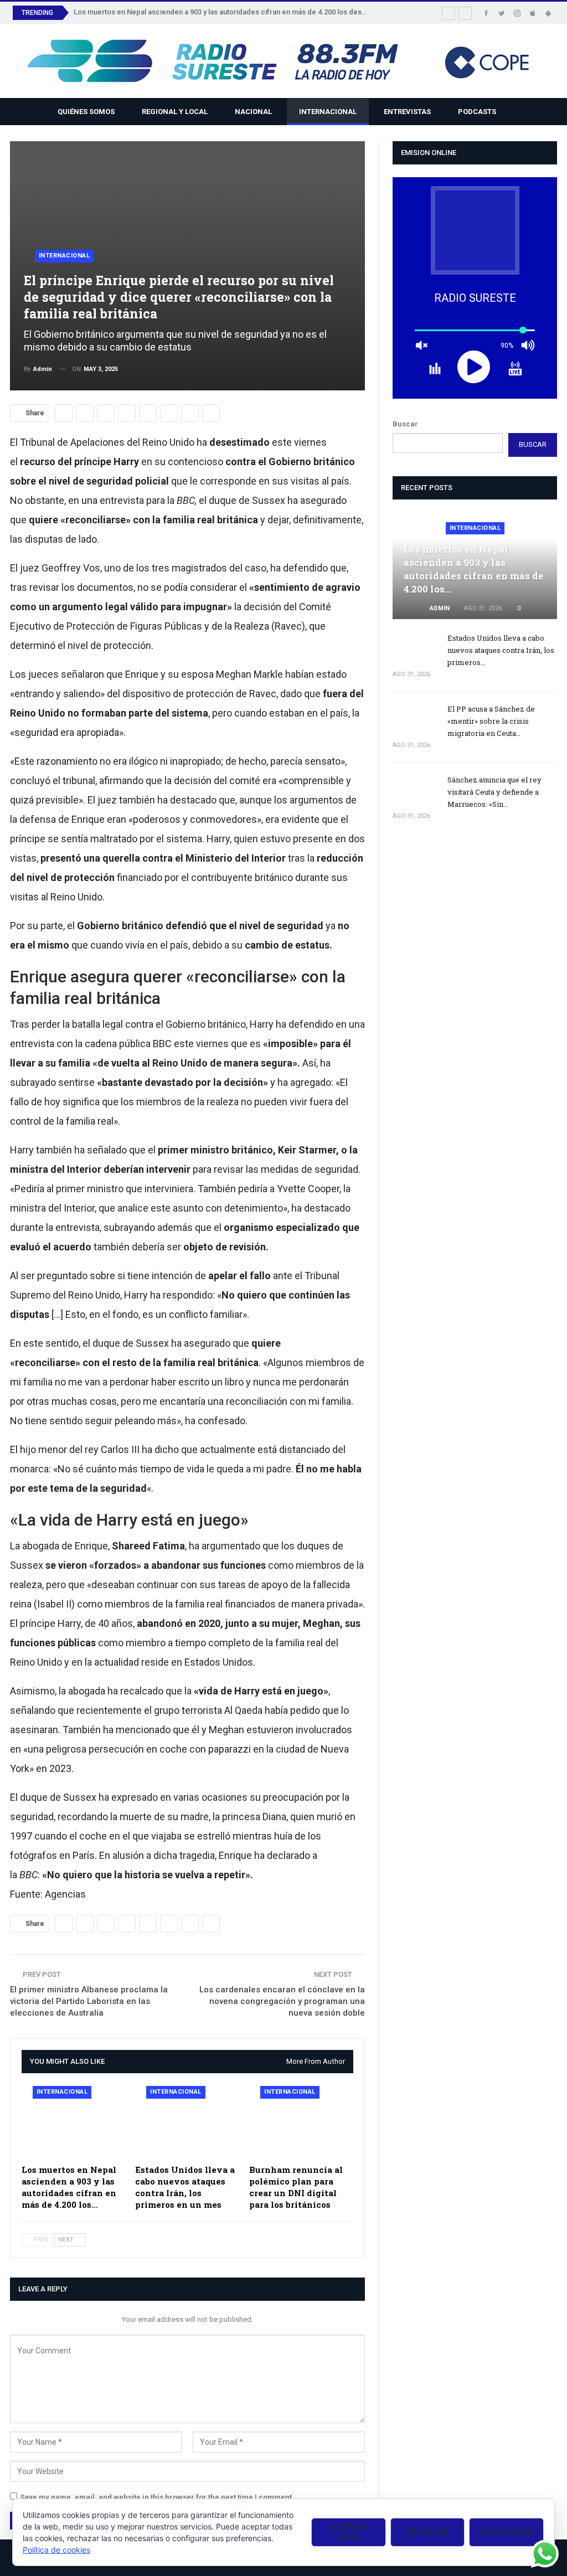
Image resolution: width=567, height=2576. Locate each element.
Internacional (328, 112)
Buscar (405, 424)
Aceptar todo (349, 2532)
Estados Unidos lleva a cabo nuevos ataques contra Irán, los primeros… (501, 650)
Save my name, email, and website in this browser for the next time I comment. (157, 2497)
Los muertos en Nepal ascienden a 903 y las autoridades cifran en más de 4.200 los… (474, 569)
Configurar (507, 2532)
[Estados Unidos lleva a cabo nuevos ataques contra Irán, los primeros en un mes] (187, 2122)
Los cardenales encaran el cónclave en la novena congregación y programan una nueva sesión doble (282, 2001)
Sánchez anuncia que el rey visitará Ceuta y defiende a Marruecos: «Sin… (494, 792)
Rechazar (427, 2532)
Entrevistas (407, 112)
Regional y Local (175, 112)
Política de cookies (56, 2550)
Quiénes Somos (86, 112)
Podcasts (477, 112)
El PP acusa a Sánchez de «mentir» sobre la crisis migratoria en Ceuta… (491, 721)
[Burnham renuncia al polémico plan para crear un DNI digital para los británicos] (301, 2122)
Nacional (253, 112)
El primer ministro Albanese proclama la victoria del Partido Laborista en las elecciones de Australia (89, 2001)
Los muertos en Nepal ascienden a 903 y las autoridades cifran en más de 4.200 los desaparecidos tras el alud (256, 12)
